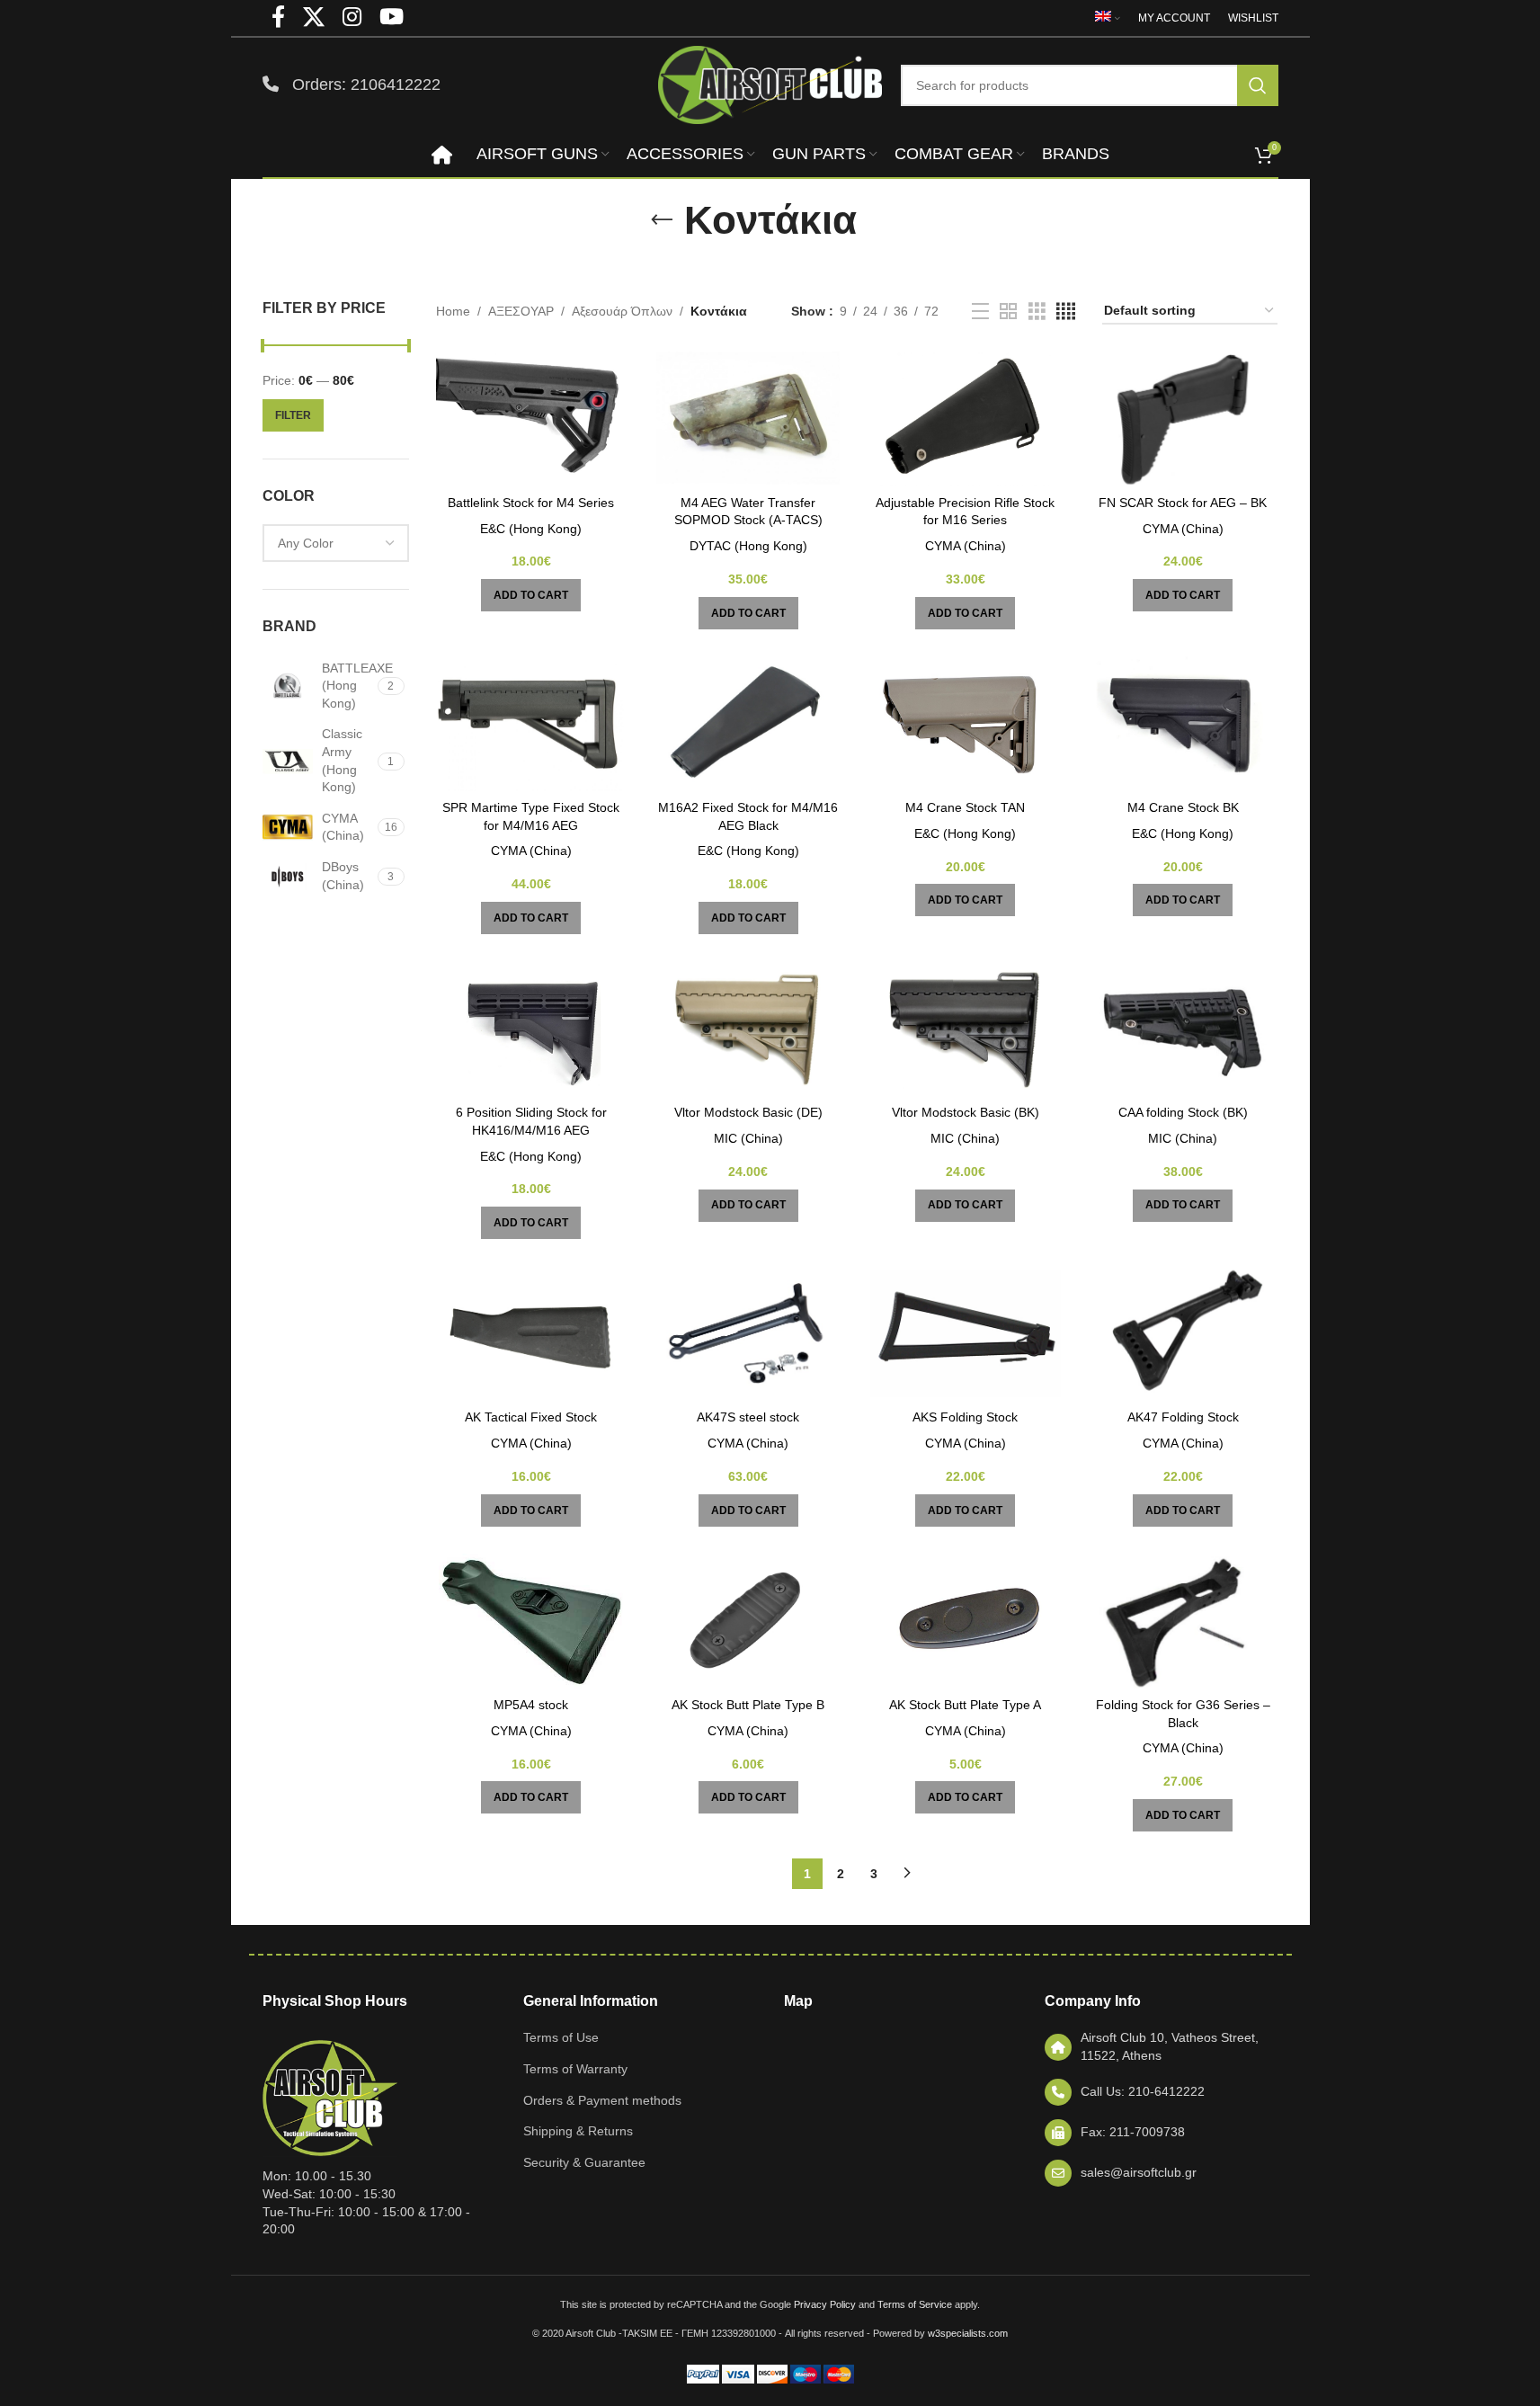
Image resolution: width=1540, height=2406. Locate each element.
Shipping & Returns (578, 2131)
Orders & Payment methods (602, 2100)
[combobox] (336, 543)
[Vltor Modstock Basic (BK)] (966, 1029)
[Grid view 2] (1008, 312)
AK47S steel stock (748, 1417)
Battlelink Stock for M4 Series (531, 503)
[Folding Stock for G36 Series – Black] (1183, 1621)
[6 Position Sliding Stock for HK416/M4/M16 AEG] (531, 1029)
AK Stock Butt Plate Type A (965, 1705)
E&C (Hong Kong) (531, 529)
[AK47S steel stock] (748, 1333)
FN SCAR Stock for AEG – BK (1183, 503)
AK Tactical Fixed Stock (531, 1417)
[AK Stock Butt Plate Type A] (966, 1621)
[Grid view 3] (1037, 312)
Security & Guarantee (584, 2162)
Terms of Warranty (575, 2069)
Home (453, 311)
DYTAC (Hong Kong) (748, 546)
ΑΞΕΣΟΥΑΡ (521, 311)
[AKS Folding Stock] (966, 1333)
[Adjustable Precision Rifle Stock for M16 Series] (966, 419)
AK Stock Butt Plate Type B (748, 1705)
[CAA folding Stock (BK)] (1183, 1029)
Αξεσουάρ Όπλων (622, 311)
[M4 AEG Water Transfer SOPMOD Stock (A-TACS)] (748, 419)
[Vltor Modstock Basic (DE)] (748, 1029)
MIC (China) (748, 1138)
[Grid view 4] (1066, 312)
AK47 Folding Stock (1183, 1417)
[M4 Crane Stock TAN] (966, 724)
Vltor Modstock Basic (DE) (748, 1112)
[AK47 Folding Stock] (1183, 1333)
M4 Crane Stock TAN (965, 807)
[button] (531, 595)
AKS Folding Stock (965, 1417)
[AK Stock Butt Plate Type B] (748, 1621)
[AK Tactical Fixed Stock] (531, 1333)
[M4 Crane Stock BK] (1183, 724)
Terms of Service (915, 2304)
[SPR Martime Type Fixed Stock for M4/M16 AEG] (531, 724)
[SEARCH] (1258, 85)
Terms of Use (561, 2037)
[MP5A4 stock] (531, 1621)
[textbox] (336, 543)
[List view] (980, 312)
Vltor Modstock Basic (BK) (966, 1112)
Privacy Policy (825, 2304)
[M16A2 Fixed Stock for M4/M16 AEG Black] (748, 724)
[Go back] (662, 220)
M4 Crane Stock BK (1183, 807)
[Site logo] (770, 84)
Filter (293, 415)
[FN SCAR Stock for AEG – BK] (1183, 419)
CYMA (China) (966, 546)
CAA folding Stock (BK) (1183, 1112)
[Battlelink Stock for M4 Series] (531, 419)
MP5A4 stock (531, 1705)
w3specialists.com (968, 2333)
